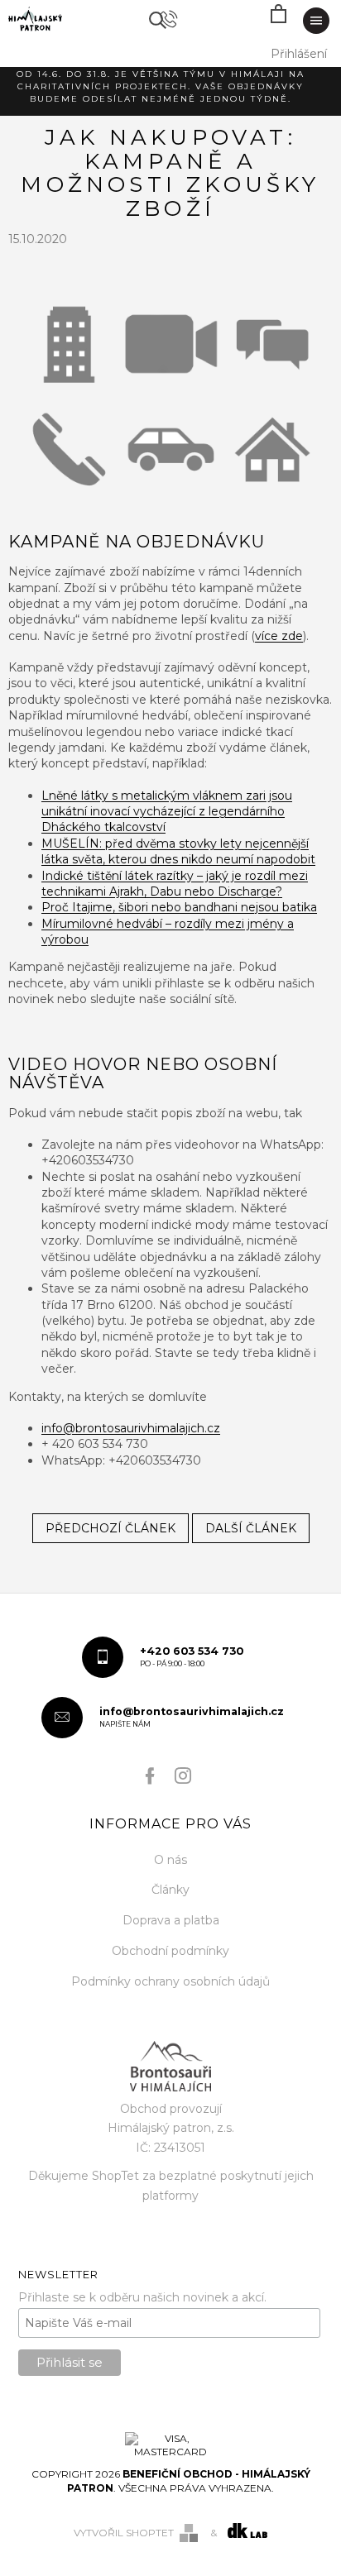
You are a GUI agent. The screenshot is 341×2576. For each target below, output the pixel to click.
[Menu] (316, 21)
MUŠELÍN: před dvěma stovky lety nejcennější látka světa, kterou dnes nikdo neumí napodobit (178, 851)
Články (170, 1890)
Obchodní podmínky (170, 1951)
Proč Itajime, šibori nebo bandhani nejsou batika (179, 907)
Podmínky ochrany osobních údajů (170, 1981)
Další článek (251, 1528)
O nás (170, 1860)
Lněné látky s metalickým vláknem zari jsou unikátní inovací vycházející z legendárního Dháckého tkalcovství (167, 812)
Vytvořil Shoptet (124, 2533)
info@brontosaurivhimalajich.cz (131, 1428)
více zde (279, 636)
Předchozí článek (110, 1528)
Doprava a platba (171, 1920)
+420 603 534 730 (192, 1656)
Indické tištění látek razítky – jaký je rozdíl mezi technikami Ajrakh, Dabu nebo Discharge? (175, 884)
